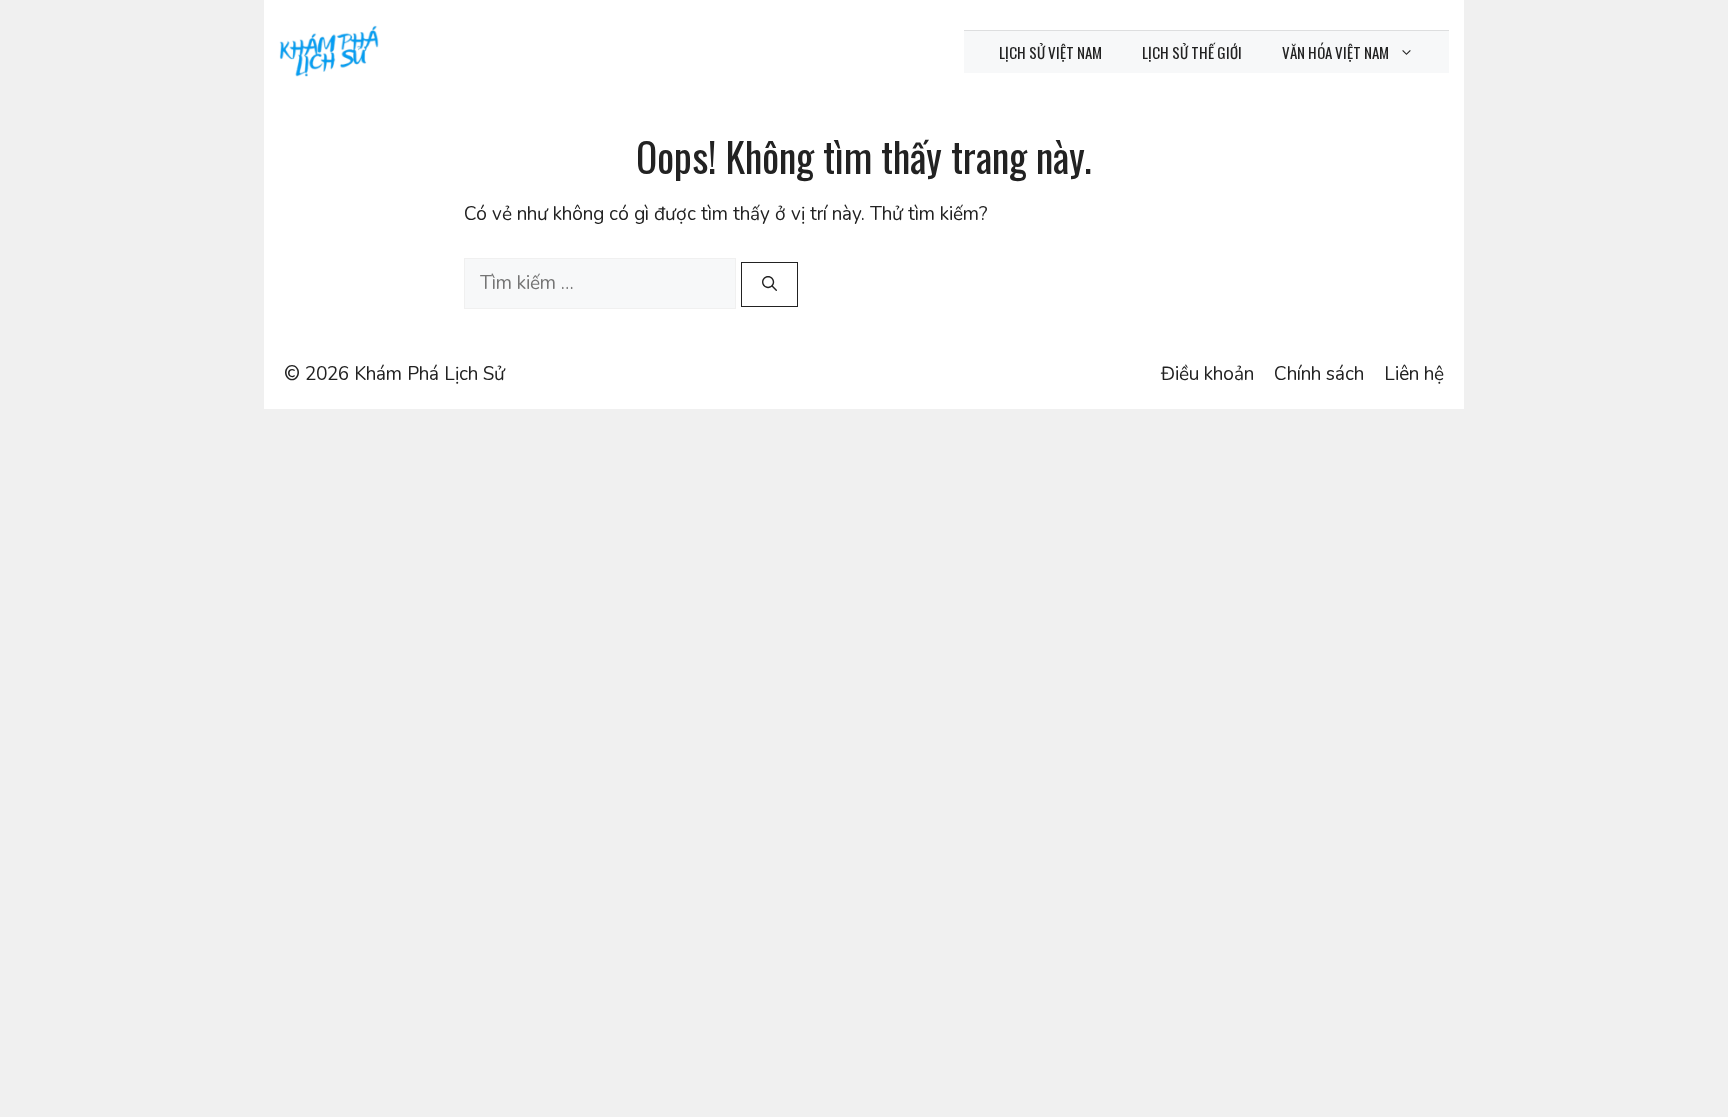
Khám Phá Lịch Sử (429, 374)
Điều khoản (1207, 374)
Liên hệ (1414, 374)
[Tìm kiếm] (769, 284)
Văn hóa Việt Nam (1335, 52)
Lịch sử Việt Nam (1050, 52)
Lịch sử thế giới (1192, 52)
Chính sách (1319, 374)
